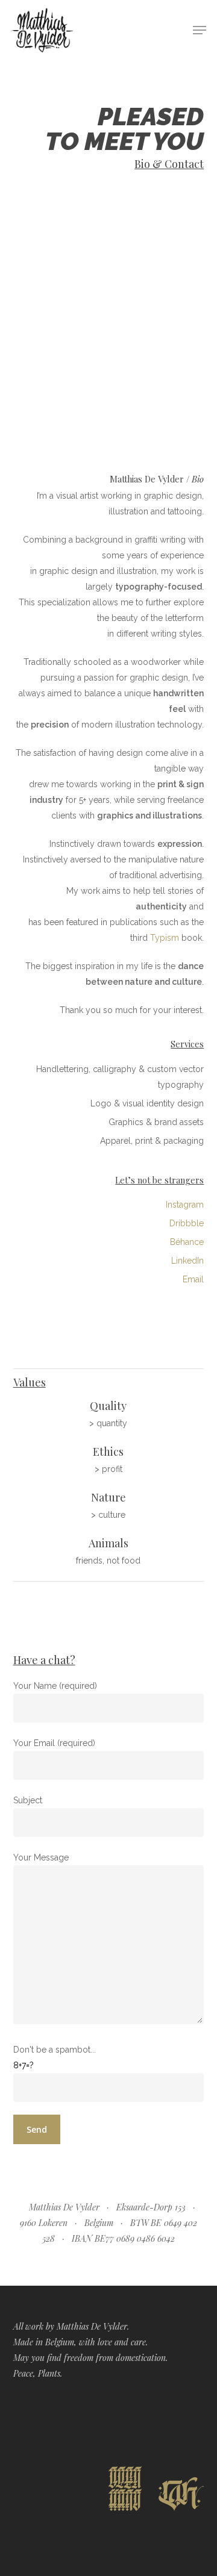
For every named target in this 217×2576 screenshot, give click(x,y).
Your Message (41, 1857)
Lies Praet (180, 436)
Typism (165, 938)
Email (193, 1279)
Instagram (185, 1205)
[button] (200, 30)
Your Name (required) (55, 1686)
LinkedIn (187, 1261)
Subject (28, 1800)
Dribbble (187, 1223)
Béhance (187, 1242)
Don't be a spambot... (55, 2050)
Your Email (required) (54, 1743)
